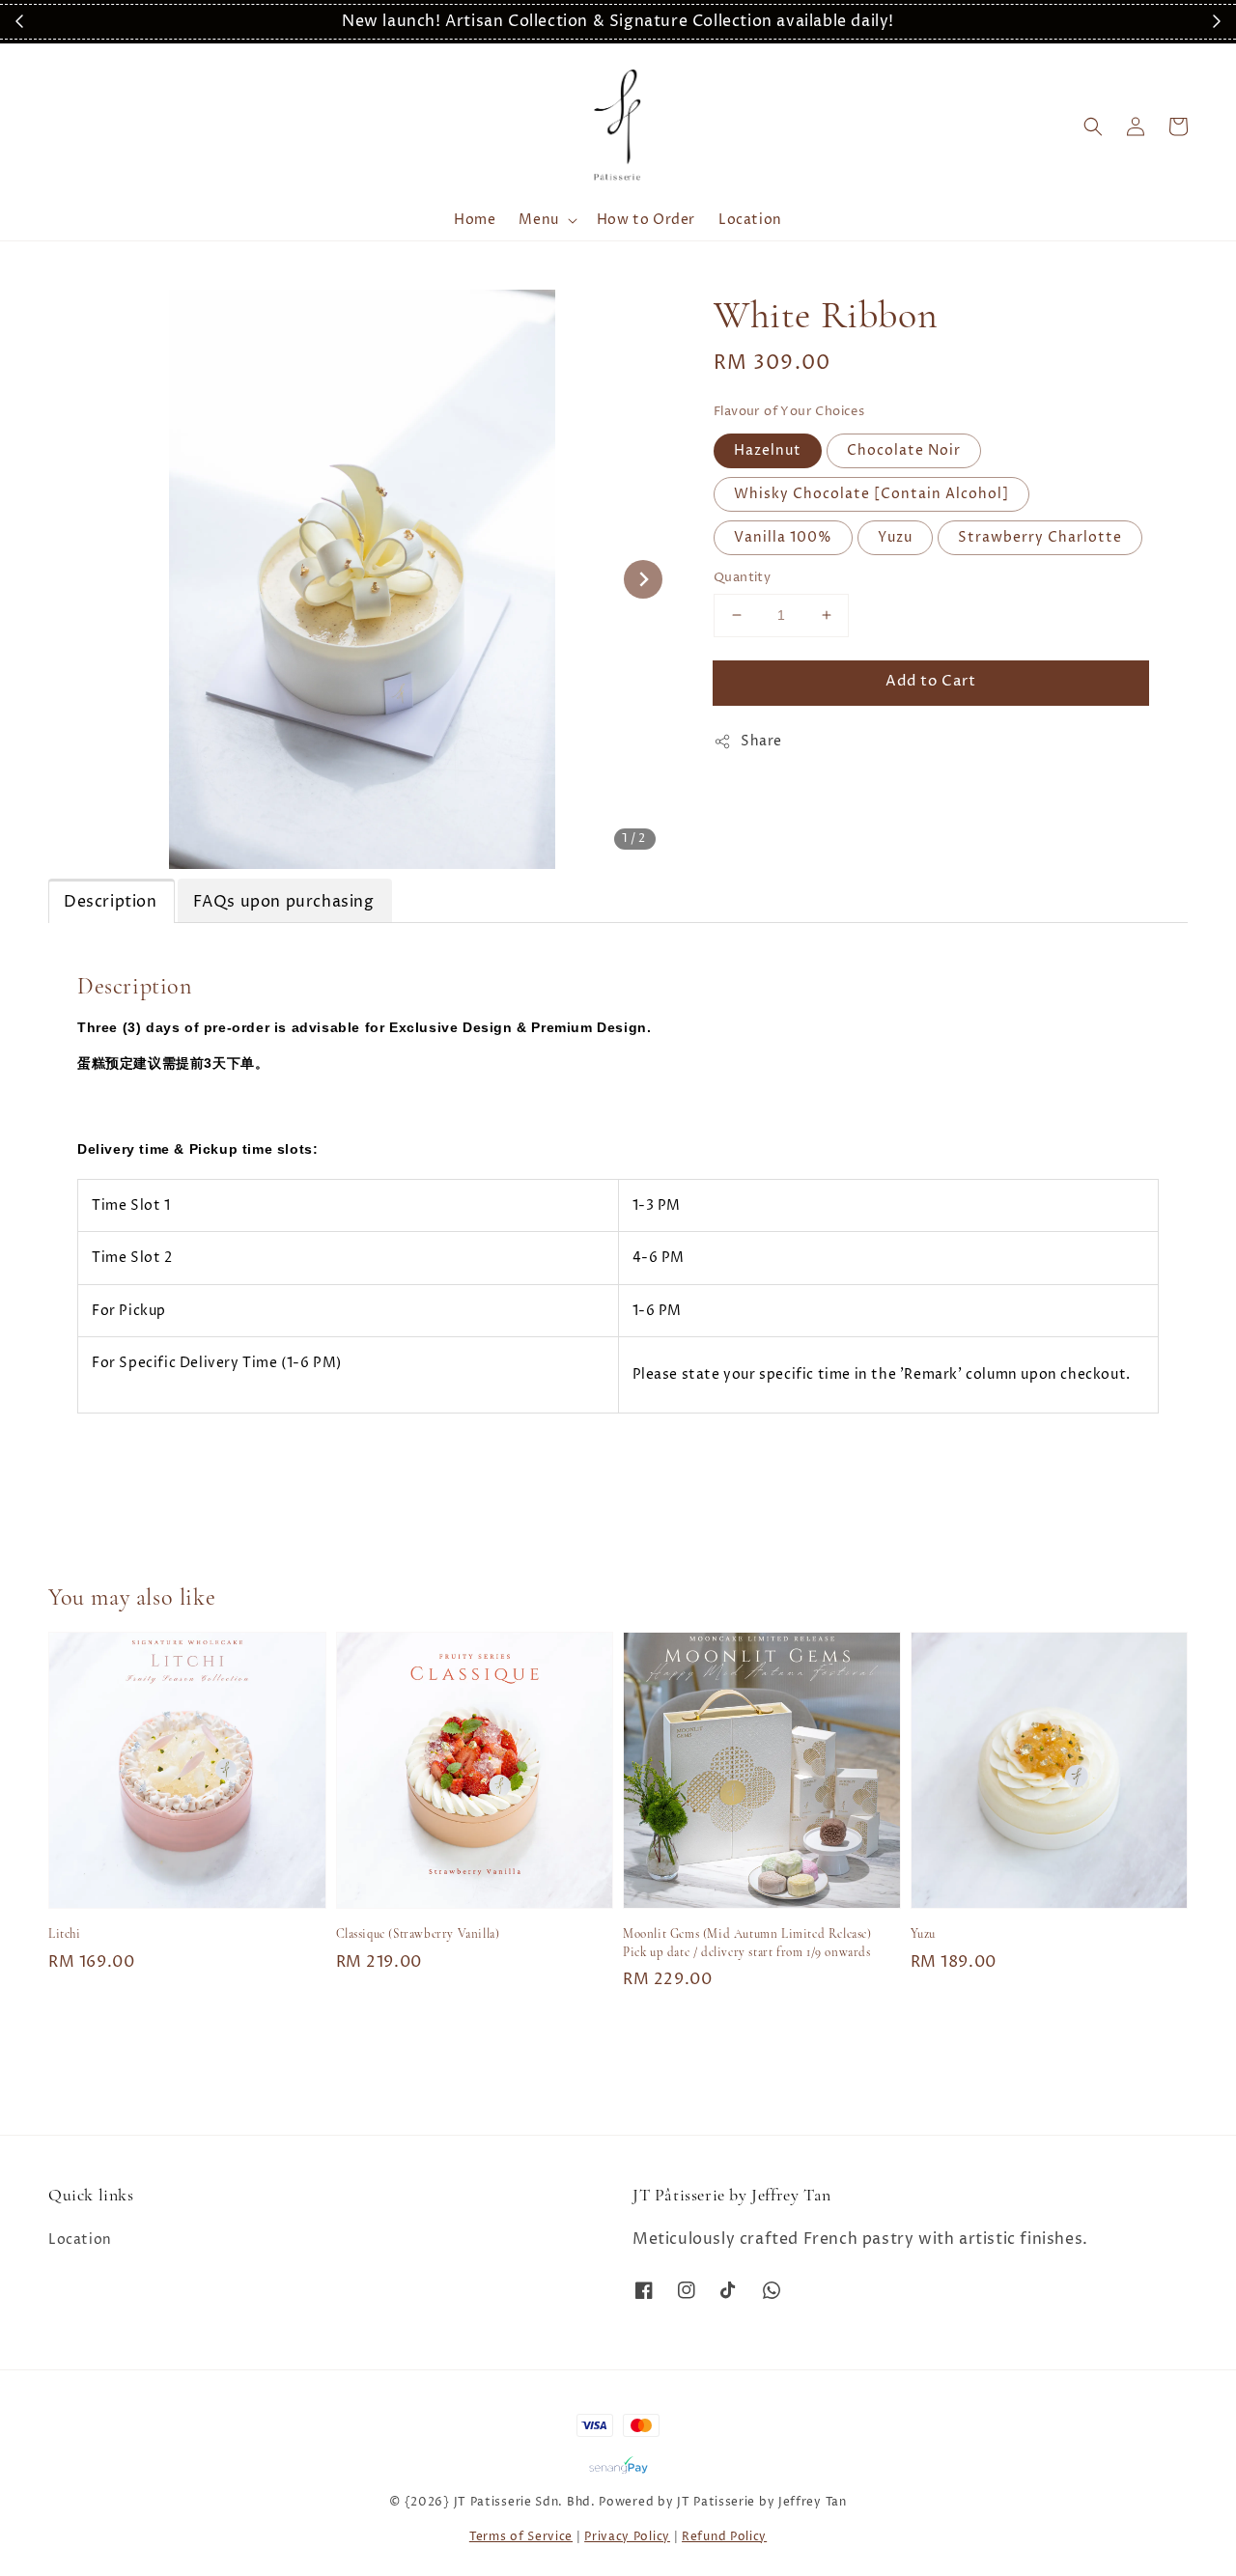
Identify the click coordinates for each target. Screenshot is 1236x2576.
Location (750, 220)
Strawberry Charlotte (1040, 537)
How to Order (646, 220)
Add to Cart (931, 681)
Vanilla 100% (783, 537)
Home (475, 220)
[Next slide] (643, 579)
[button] (1093, 126)
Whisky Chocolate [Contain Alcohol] (871, 494)
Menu (538, 220)
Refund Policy (724, 2537)
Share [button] (761, 741)
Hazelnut (768, 450)
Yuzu (895, 537)
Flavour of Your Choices (789, 411)
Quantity (742, 577)
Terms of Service (521, 2537)
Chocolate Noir (904, 450)
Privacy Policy (627, 2537)
